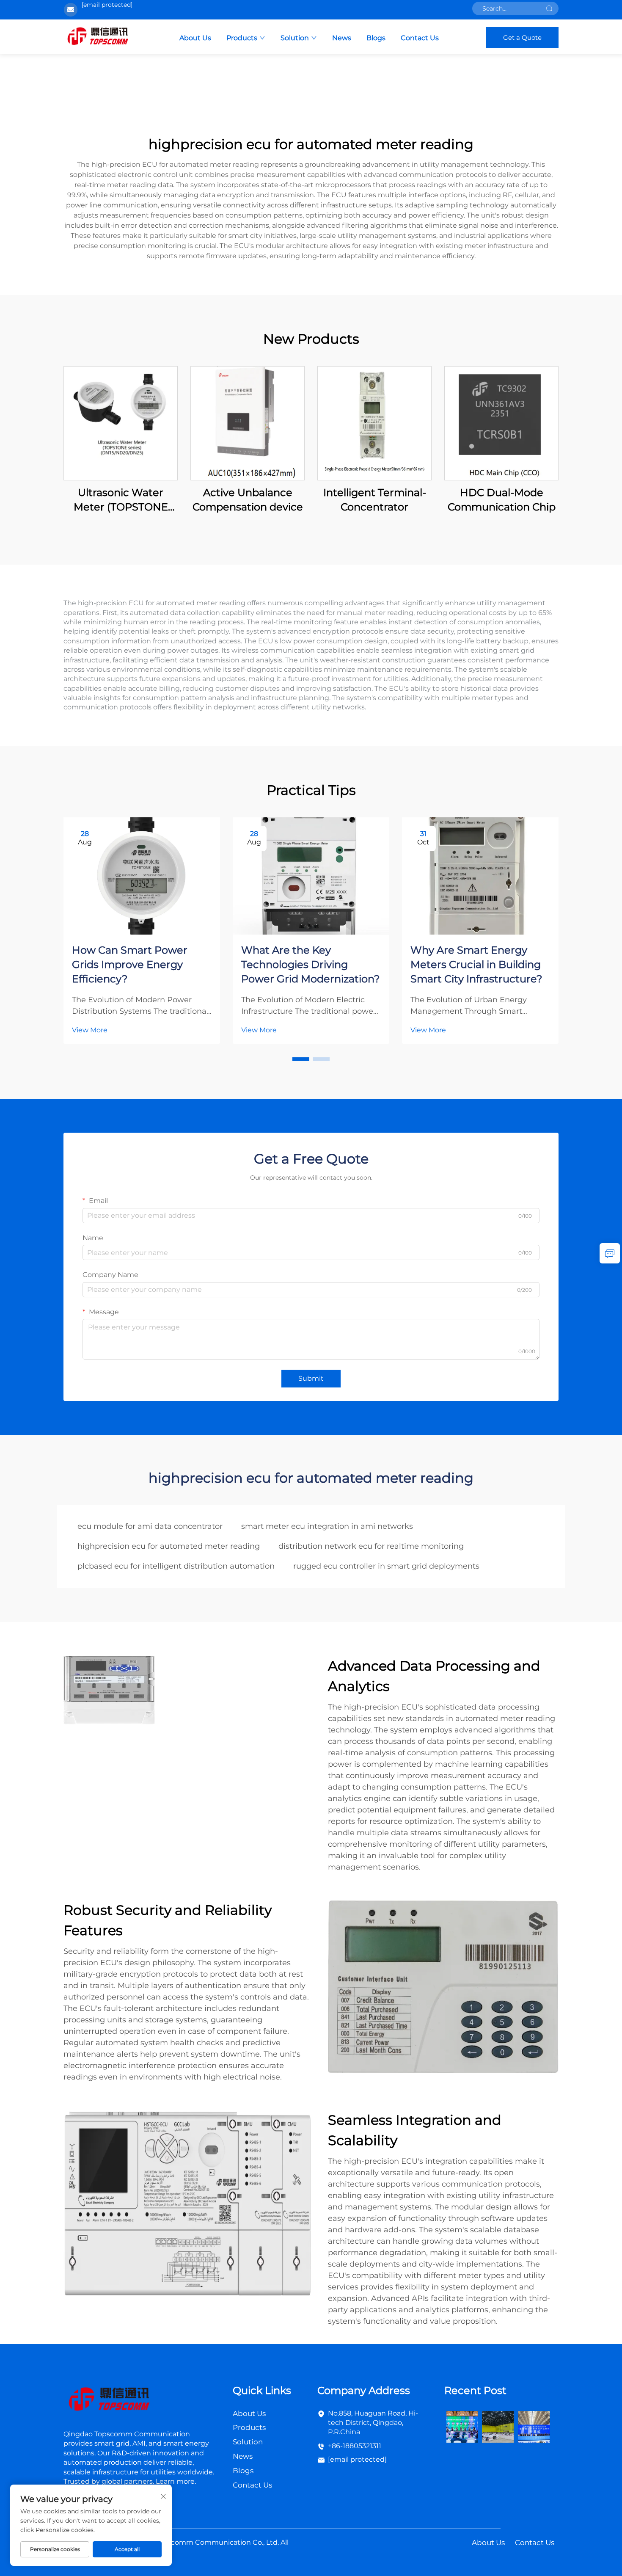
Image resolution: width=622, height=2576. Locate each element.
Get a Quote (522, 37)
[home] (98, 37)
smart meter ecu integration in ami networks (327, 1526)
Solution (295, 38)
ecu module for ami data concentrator (150, 1526)
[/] (109, 2400)
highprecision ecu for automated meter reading (169, 1546)
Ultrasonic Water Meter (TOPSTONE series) (121, 500)
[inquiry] (610, 1253)
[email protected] (107, 5)
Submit (311, 1378)
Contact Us (420, 38)
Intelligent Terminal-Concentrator (375, 500)
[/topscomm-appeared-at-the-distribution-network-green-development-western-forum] (462, 2426)
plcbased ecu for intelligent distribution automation (176, 1566)
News (342, 38)
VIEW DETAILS (121, 423)
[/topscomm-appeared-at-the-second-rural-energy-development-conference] (498, 2426)
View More (90, 1030)
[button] (301, 1059)
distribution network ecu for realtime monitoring (371, 1546)
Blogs (376, 38)
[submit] (549, 8)
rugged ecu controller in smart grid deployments (386, 1566)
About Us (195, 38)
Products (242, 38)
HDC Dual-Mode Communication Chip (502, 500)
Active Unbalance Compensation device (248, 500)
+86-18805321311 (355, 2446)
